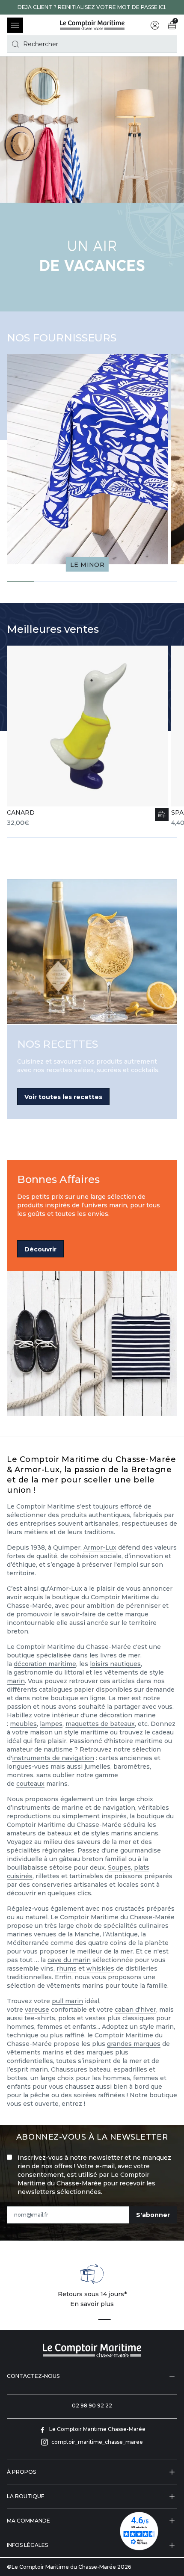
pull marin (67, 2001)
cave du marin (69, 1960)
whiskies (100, 1968)
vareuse (37, 2010)
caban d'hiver (135, 2010)
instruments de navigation (53, 1758)
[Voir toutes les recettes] (92, 952)
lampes (51, 1724)
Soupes (119, 1868)
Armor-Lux (100, 1547)
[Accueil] (92, 25)
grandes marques (134, 2044)
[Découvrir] (92, 1344)
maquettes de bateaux (100, 1724)
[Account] (155, 25)
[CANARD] (87, 736)
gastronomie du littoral (49, 1672)
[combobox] (92, 44)
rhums (67, 1968)
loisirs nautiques (115, 1664)
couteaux (30, 1784)
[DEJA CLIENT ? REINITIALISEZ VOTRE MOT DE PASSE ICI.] (92, 7)
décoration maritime (45, 1664)
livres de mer (120, 1655)
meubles (23, 1724)
